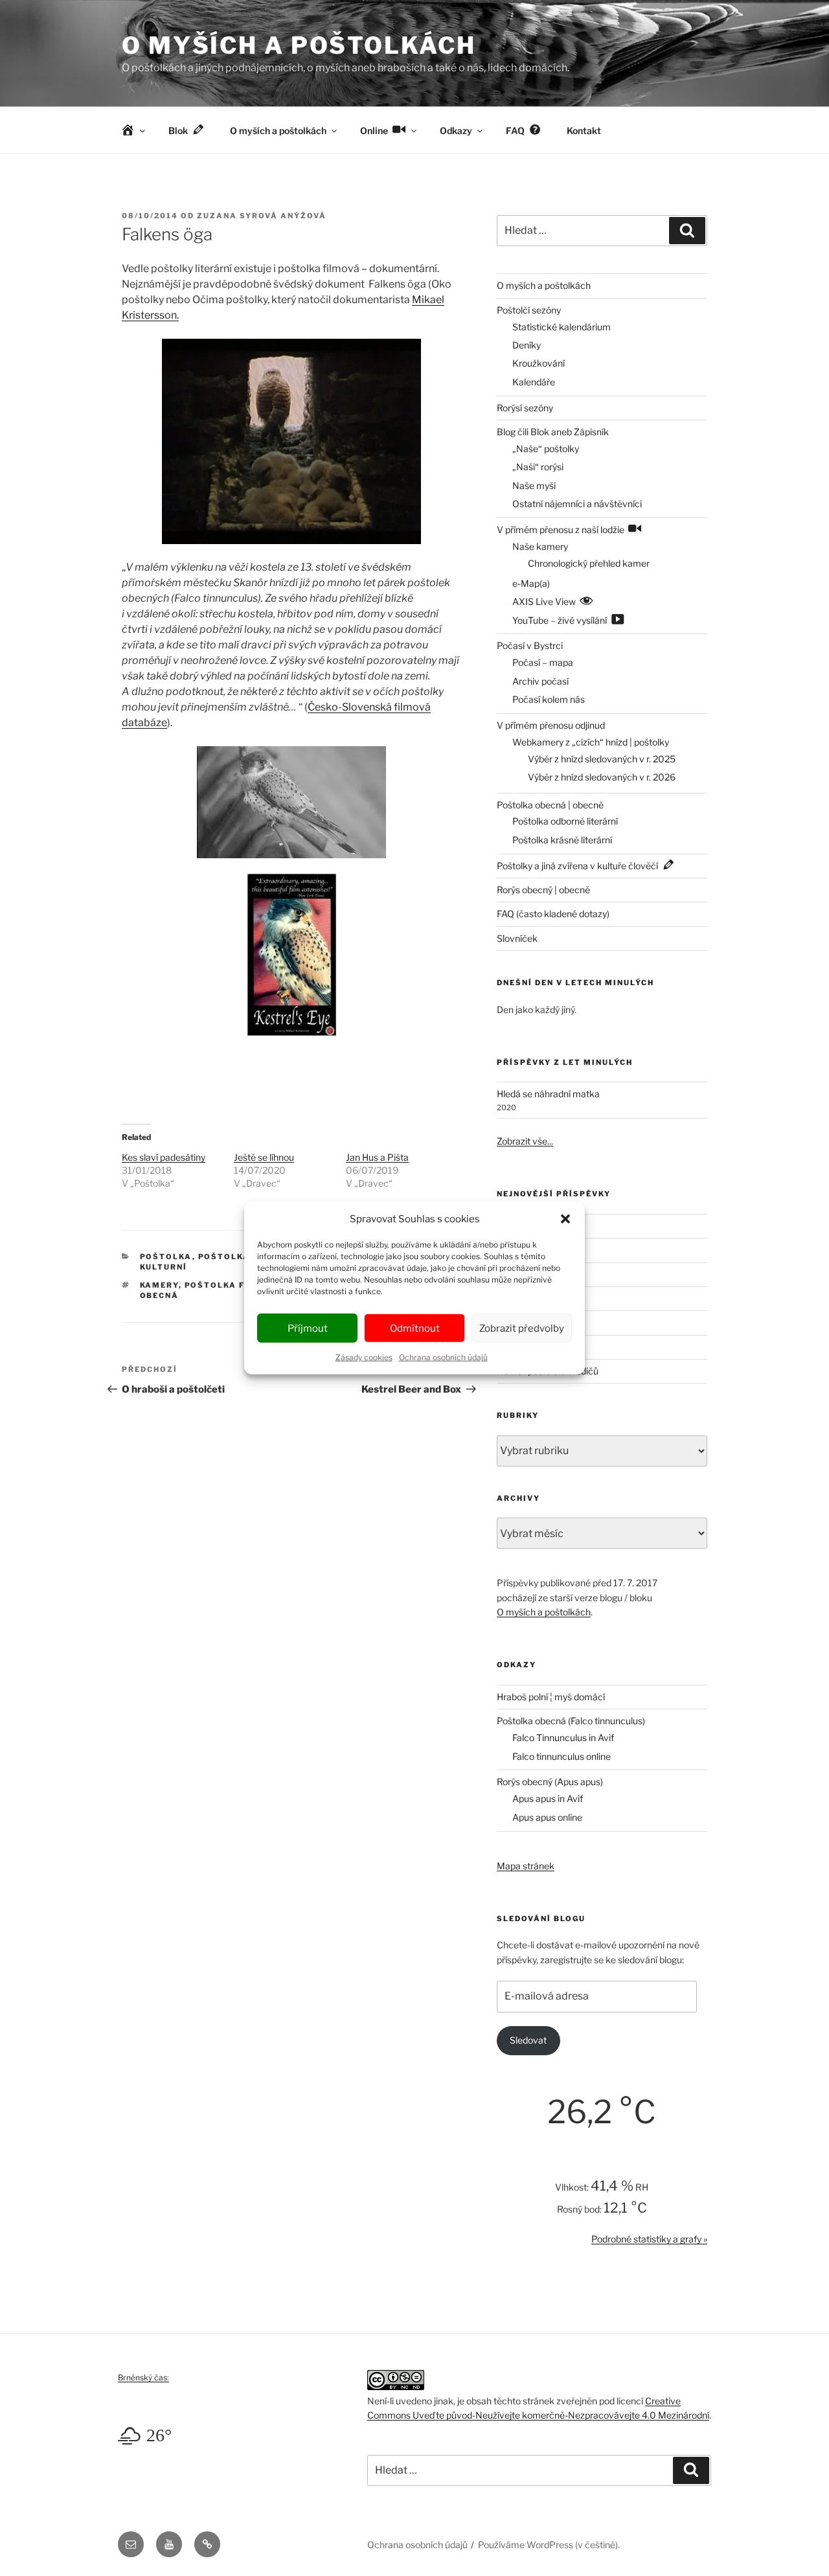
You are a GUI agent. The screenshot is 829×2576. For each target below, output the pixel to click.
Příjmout (308, 1328)
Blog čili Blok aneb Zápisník (553, 432)
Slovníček (517, 938)
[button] (565, 1219)
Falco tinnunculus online (562, 1756)
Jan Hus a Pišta (377, 1157)
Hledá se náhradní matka (548, 1094)
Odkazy (456, 131)
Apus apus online (547, 1817)
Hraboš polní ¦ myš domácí (551, 1697)
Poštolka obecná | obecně (550, 805)
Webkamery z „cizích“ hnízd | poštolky (591, 742)
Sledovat (528, 2040)
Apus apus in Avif (548, 1798)
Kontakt (584, 131)
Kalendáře (534, 382)
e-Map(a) (531, 583)
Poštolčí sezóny (529, 310)
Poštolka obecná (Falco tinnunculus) (571, 1721)
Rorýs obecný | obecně (543, 890)
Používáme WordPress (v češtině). (549, 2545)
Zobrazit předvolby (522, 1328)
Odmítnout (415, 1328)
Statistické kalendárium (562, 327)
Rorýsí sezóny (525, 408)
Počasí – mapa (543, 662)
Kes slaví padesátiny (164, 1157)
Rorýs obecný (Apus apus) (550, 1782)
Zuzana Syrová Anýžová (262, 216)
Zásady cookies (364, 1357)
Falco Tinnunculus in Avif (563, 1738)
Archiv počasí (540, 681)
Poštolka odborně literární (565, 821)
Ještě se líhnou (264, 1157)
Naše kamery (540, 546)
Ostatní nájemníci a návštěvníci (577, 504)
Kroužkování (539, 363)
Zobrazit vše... (525, 1141)
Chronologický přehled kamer (589, 563)
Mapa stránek (526, 1866)
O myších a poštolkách (299, 45)
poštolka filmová (234, 1285)
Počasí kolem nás (549, 699)
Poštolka (166, 1257)
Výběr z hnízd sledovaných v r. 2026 (602, 777)
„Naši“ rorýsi (538, 467)
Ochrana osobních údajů (443, 1357)
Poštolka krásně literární (562, 840)
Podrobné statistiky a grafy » (649, 2239)
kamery (159, 1285)
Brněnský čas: (143, 2377)
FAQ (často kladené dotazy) (553, 914)
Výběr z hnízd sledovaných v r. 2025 (602, 759)
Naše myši (534, 485)
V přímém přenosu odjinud (551, 725)
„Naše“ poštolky (546, 449)
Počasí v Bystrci (530, 645)
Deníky (527, 345)
